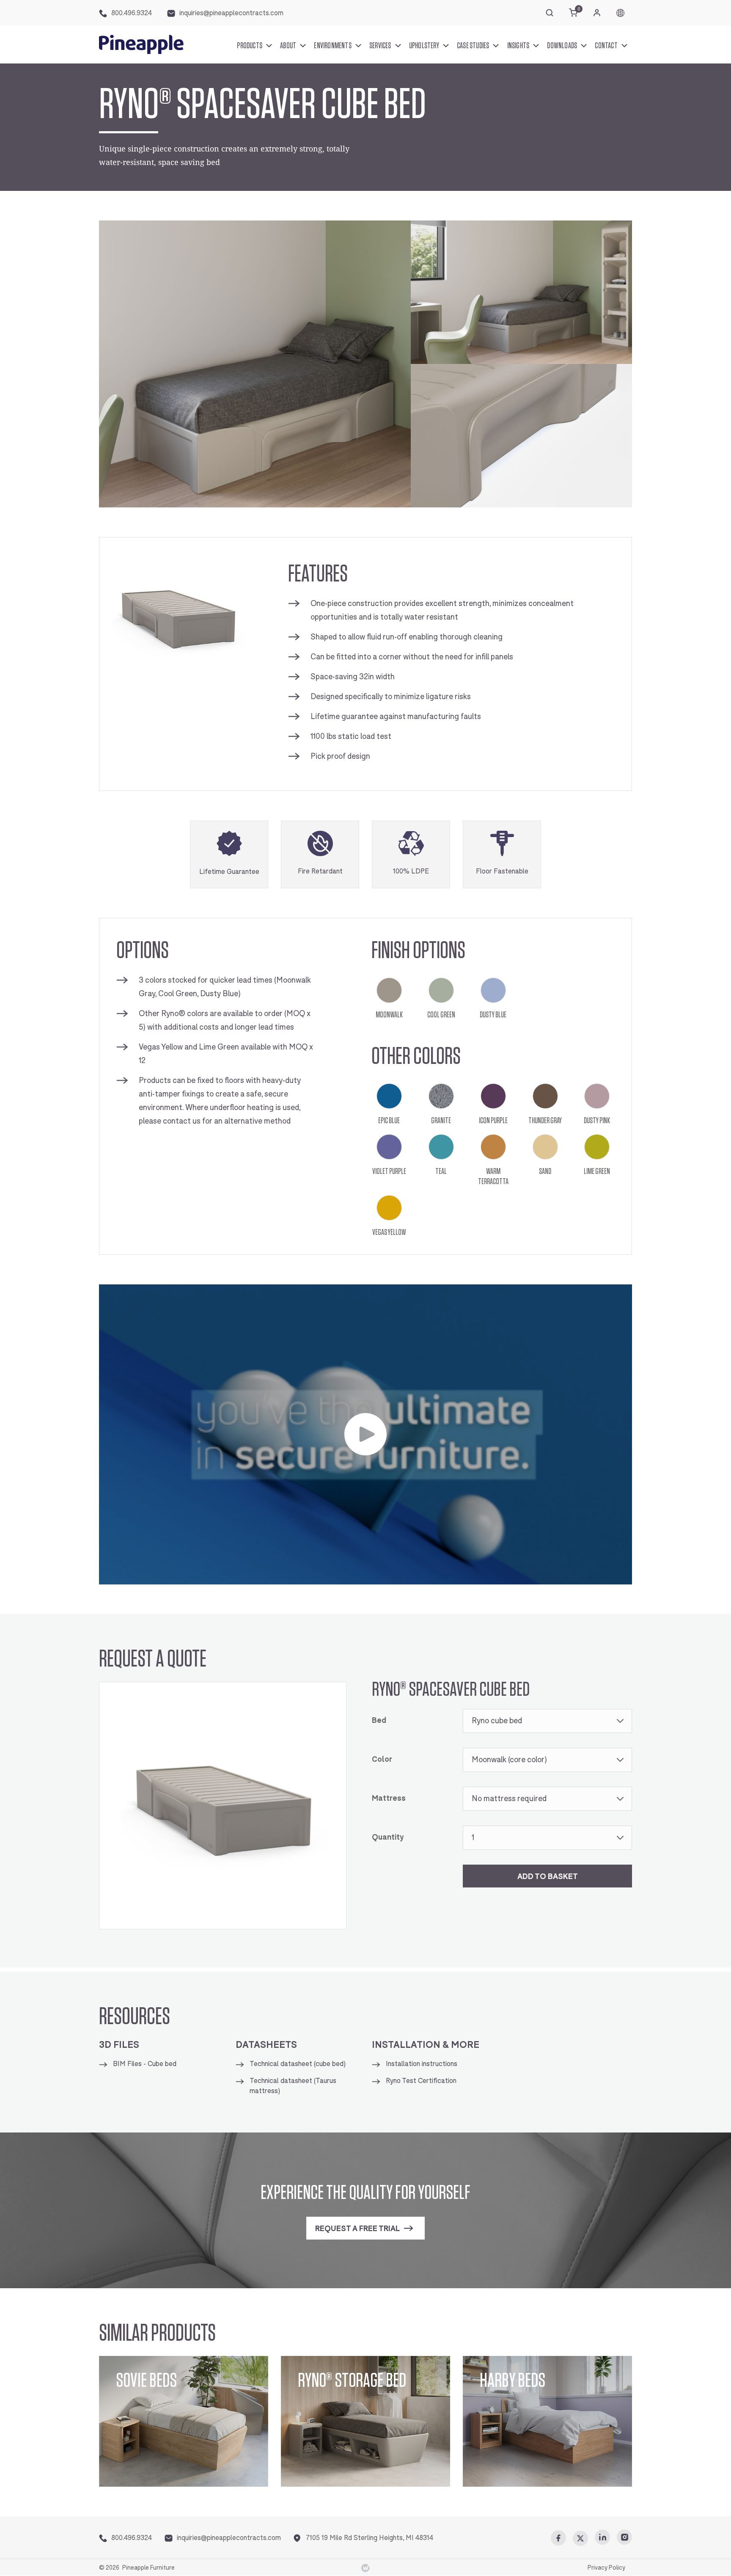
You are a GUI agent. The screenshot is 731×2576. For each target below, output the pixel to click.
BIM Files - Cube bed (145, 2064)
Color (382, 1759)
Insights (518, 45)
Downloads (562, 45)
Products (250, 45)
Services (380, 45)
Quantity (388, 1837)
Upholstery (424, 45)
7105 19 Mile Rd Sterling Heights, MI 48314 (370, 2538)
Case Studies (473, 45)
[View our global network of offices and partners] (620, 13)
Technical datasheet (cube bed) (298, 2064)
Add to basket (548, 1876)
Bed (379, 1721)
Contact (606, 45)
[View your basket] (573, 13)
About (288, 45)
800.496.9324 (132, 13)
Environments (333, 45)
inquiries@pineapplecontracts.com (231, 13)
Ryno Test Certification (421, 2081)
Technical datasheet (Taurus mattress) (293, 2086)
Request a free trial (357, 2229)
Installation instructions (422, 2064)
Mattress (389, 1798)
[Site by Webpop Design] (365, 2568)
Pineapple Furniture (148, 2568)
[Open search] (550, 13)
